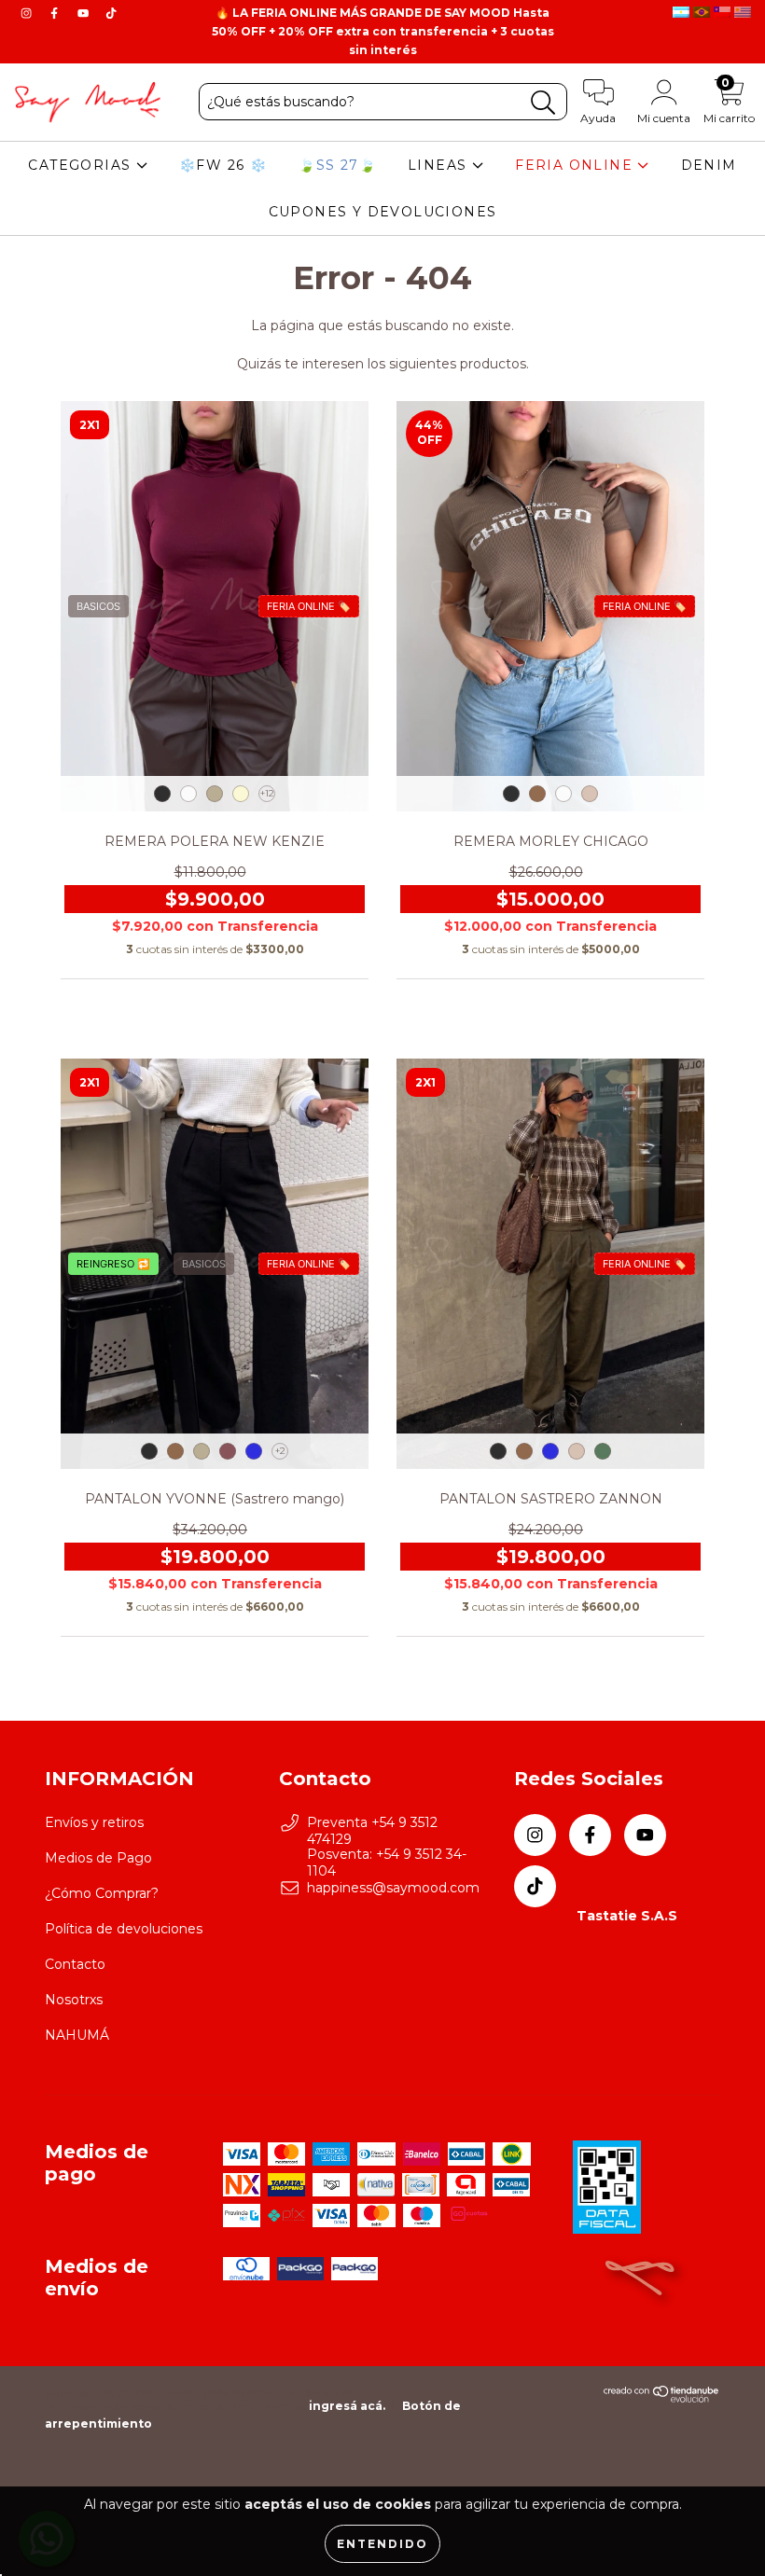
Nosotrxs (74, 2000)
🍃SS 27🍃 (337, 165)
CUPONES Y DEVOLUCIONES (383, 212)
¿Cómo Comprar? (102, 1893)
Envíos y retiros (94, 1822)
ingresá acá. (347, 2406)
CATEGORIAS (82, 165)
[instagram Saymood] (28, 13)
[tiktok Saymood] (111, 13)
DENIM (709, 165)
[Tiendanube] (662, 2398)
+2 (280, 1451)
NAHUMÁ (77, 2035)
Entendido (382, 2544)
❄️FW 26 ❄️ (223, 165)
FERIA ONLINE (576, 165)
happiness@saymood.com (393, 1888)
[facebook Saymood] (56, 13)
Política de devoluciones (124, 1929)
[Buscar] (543, 103)
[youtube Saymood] (85, 13)
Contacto (75, 1964)
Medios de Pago (98, 1858)
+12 (267, 793)
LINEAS (440, 165)
